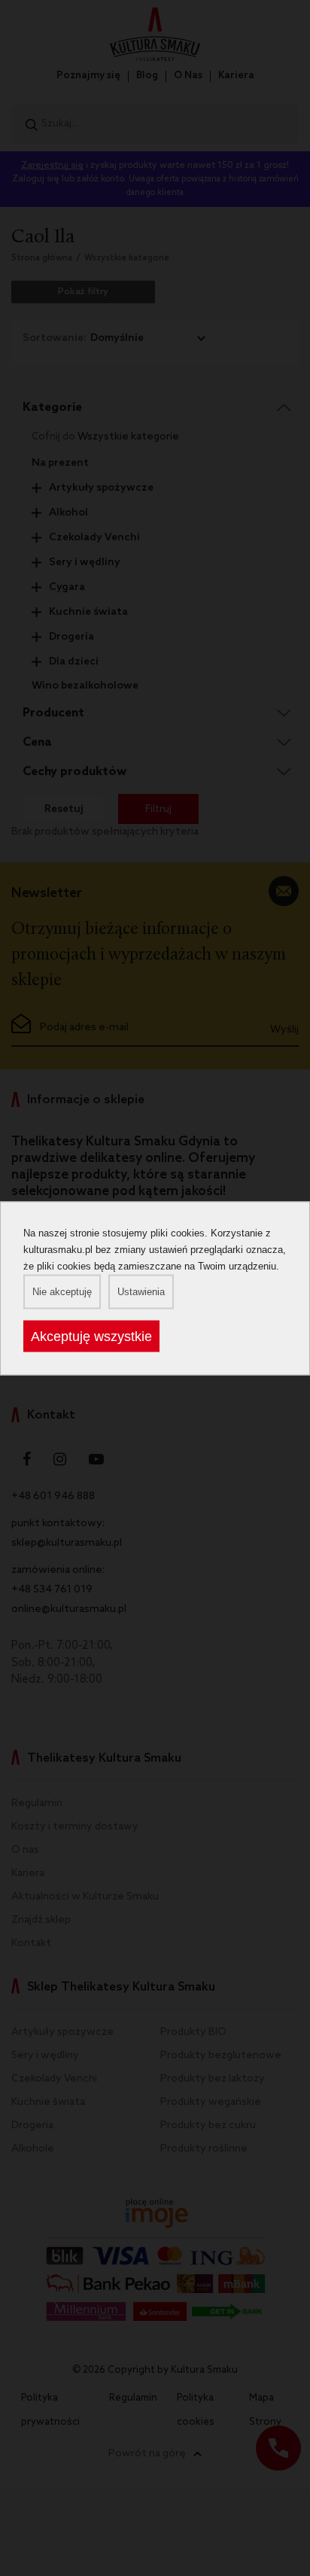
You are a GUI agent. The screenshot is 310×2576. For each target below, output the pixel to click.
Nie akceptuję (62, 1291)
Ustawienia (141, 1291)
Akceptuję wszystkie (91, 1336)
